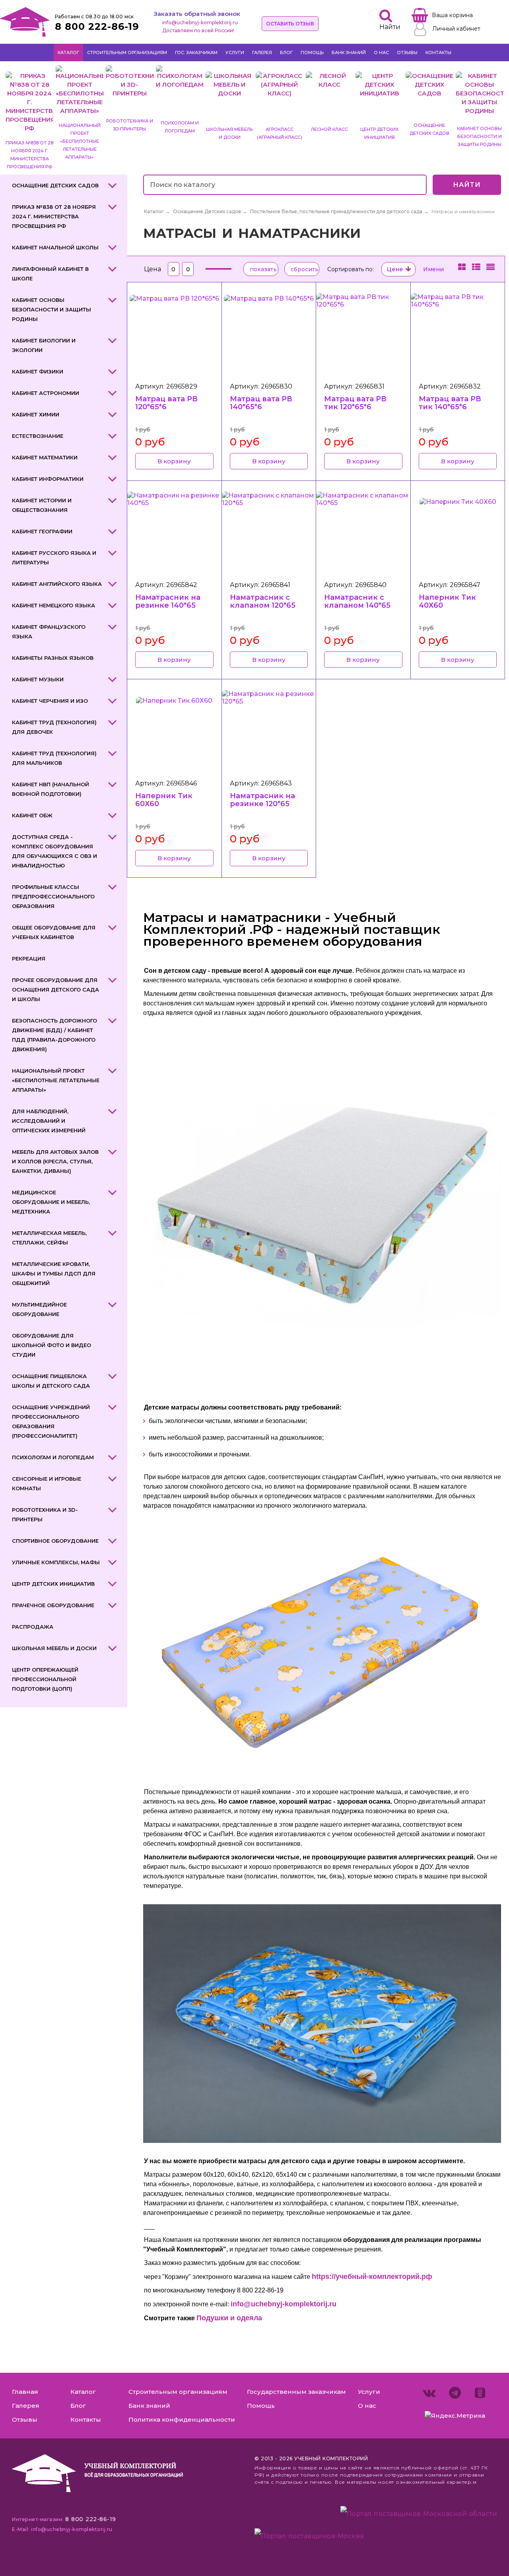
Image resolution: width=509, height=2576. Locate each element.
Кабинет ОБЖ (32, 815)
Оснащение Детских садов (55, 185)
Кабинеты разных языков (53, 658)
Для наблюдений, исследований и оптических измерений (49, 1121)
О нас (381, 52)
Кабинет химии (36, 414)
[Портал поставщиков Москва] (309, 2536)
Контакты (438, 52)
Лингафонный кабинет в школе (50, 274)
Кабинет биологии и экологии (44, 345)
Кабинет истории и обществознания (42, 505)
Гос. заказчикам (196, 52)
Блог (286, 52)
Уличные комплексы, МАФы (56, 1562)
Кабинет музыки (38, 679)
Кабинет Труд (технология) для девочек (54, 727)
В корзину (174, 461)
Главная (25, 2392)
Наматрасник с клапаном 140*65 (357, 601)
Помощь (312, 52)
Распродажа (33, 1627)
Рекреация (29, 958)
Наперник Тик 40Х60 (447, 601)
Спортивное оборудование (55, 1541)
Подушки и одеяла (229, 2318)
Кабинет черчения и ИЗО (50, 701)
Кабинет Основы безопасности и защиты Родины (51, 309)
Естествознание (38, 436)
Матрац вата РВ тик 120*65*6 (355, 403)
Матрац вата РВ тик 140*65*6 (450, 403)
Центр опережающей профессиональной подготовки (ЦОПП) (45, 1679)
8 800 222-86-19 (97, 26)
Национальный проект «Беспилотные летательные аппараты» (56, 1080)
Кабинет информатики (48, 479)
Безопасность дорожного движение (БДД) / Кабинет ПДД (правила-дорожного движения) (54, 1035)
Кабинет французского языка (49, 632)
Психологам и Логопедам (53, 1457)
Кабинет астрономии (46, 393)
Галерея (262, 52)
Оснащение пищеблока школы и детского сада (51, 1381)
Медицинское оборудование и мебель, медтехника (51, 1202)
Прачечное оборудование (53, 1605)
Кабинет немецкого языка (53, 605)
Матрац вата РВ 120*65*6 (166, 403)
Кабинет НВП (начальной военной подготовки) (51, 789)
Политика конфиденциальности (182, 2419)
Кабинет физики (38, 371)
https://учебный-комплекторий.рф (372, 2277)
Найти (467, 185)
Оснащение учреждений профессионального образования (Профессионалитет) (51, 1421)
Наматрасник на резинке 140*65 (168, 601)
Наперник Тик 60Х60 (164, 800)
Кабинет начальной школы (55, 247)
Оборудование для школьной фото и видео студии (51, 1345)
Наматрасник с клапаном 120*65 (263, 601)
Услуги (235, 52)
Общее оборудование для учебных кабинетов (54, 932)
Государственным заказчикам (296, 2392)
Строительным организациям (127, 52)
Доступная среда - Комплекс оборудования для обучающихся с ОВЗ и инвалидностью (54, 851)
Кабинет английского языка (57, 584)
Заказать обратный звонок (197, 14)
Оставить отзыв (290, 24)
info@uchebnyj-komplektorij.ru (200, 22)
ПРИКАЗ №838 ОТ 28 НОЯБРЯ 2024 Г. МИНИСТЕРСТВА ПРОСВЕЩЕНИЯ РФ (54, 216)
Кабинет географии (42, 531)
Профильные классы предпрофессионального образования (53, 896)
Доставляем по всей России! (198, 30)
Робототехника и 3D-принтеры (45, 1514)
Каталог (68, 52)
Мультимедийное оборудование (39, 1309)
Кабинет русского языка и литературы (54, 558)
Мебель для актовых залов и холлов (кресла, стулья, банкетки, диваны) (55, 1161)
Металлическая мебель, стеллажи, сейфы (49, 1238)
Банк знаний (349, 52)
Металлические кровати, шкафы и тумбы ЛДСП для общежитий (54, 1273)
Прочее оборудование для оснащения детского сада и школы (55, 990)
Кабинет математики (45, 457)
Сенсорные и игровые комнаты (47, 1483)
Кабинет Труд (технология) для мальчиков (54, 758)
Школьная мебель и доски (54, 1648)
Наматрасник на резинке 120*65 (262, 800)
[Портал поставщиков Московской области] (419, 2516)
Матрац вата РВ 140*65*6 (261, 403)
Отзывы (407, 52)
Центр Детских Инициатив (53, 1584)
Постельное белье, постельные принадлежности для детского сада (336, 211)
